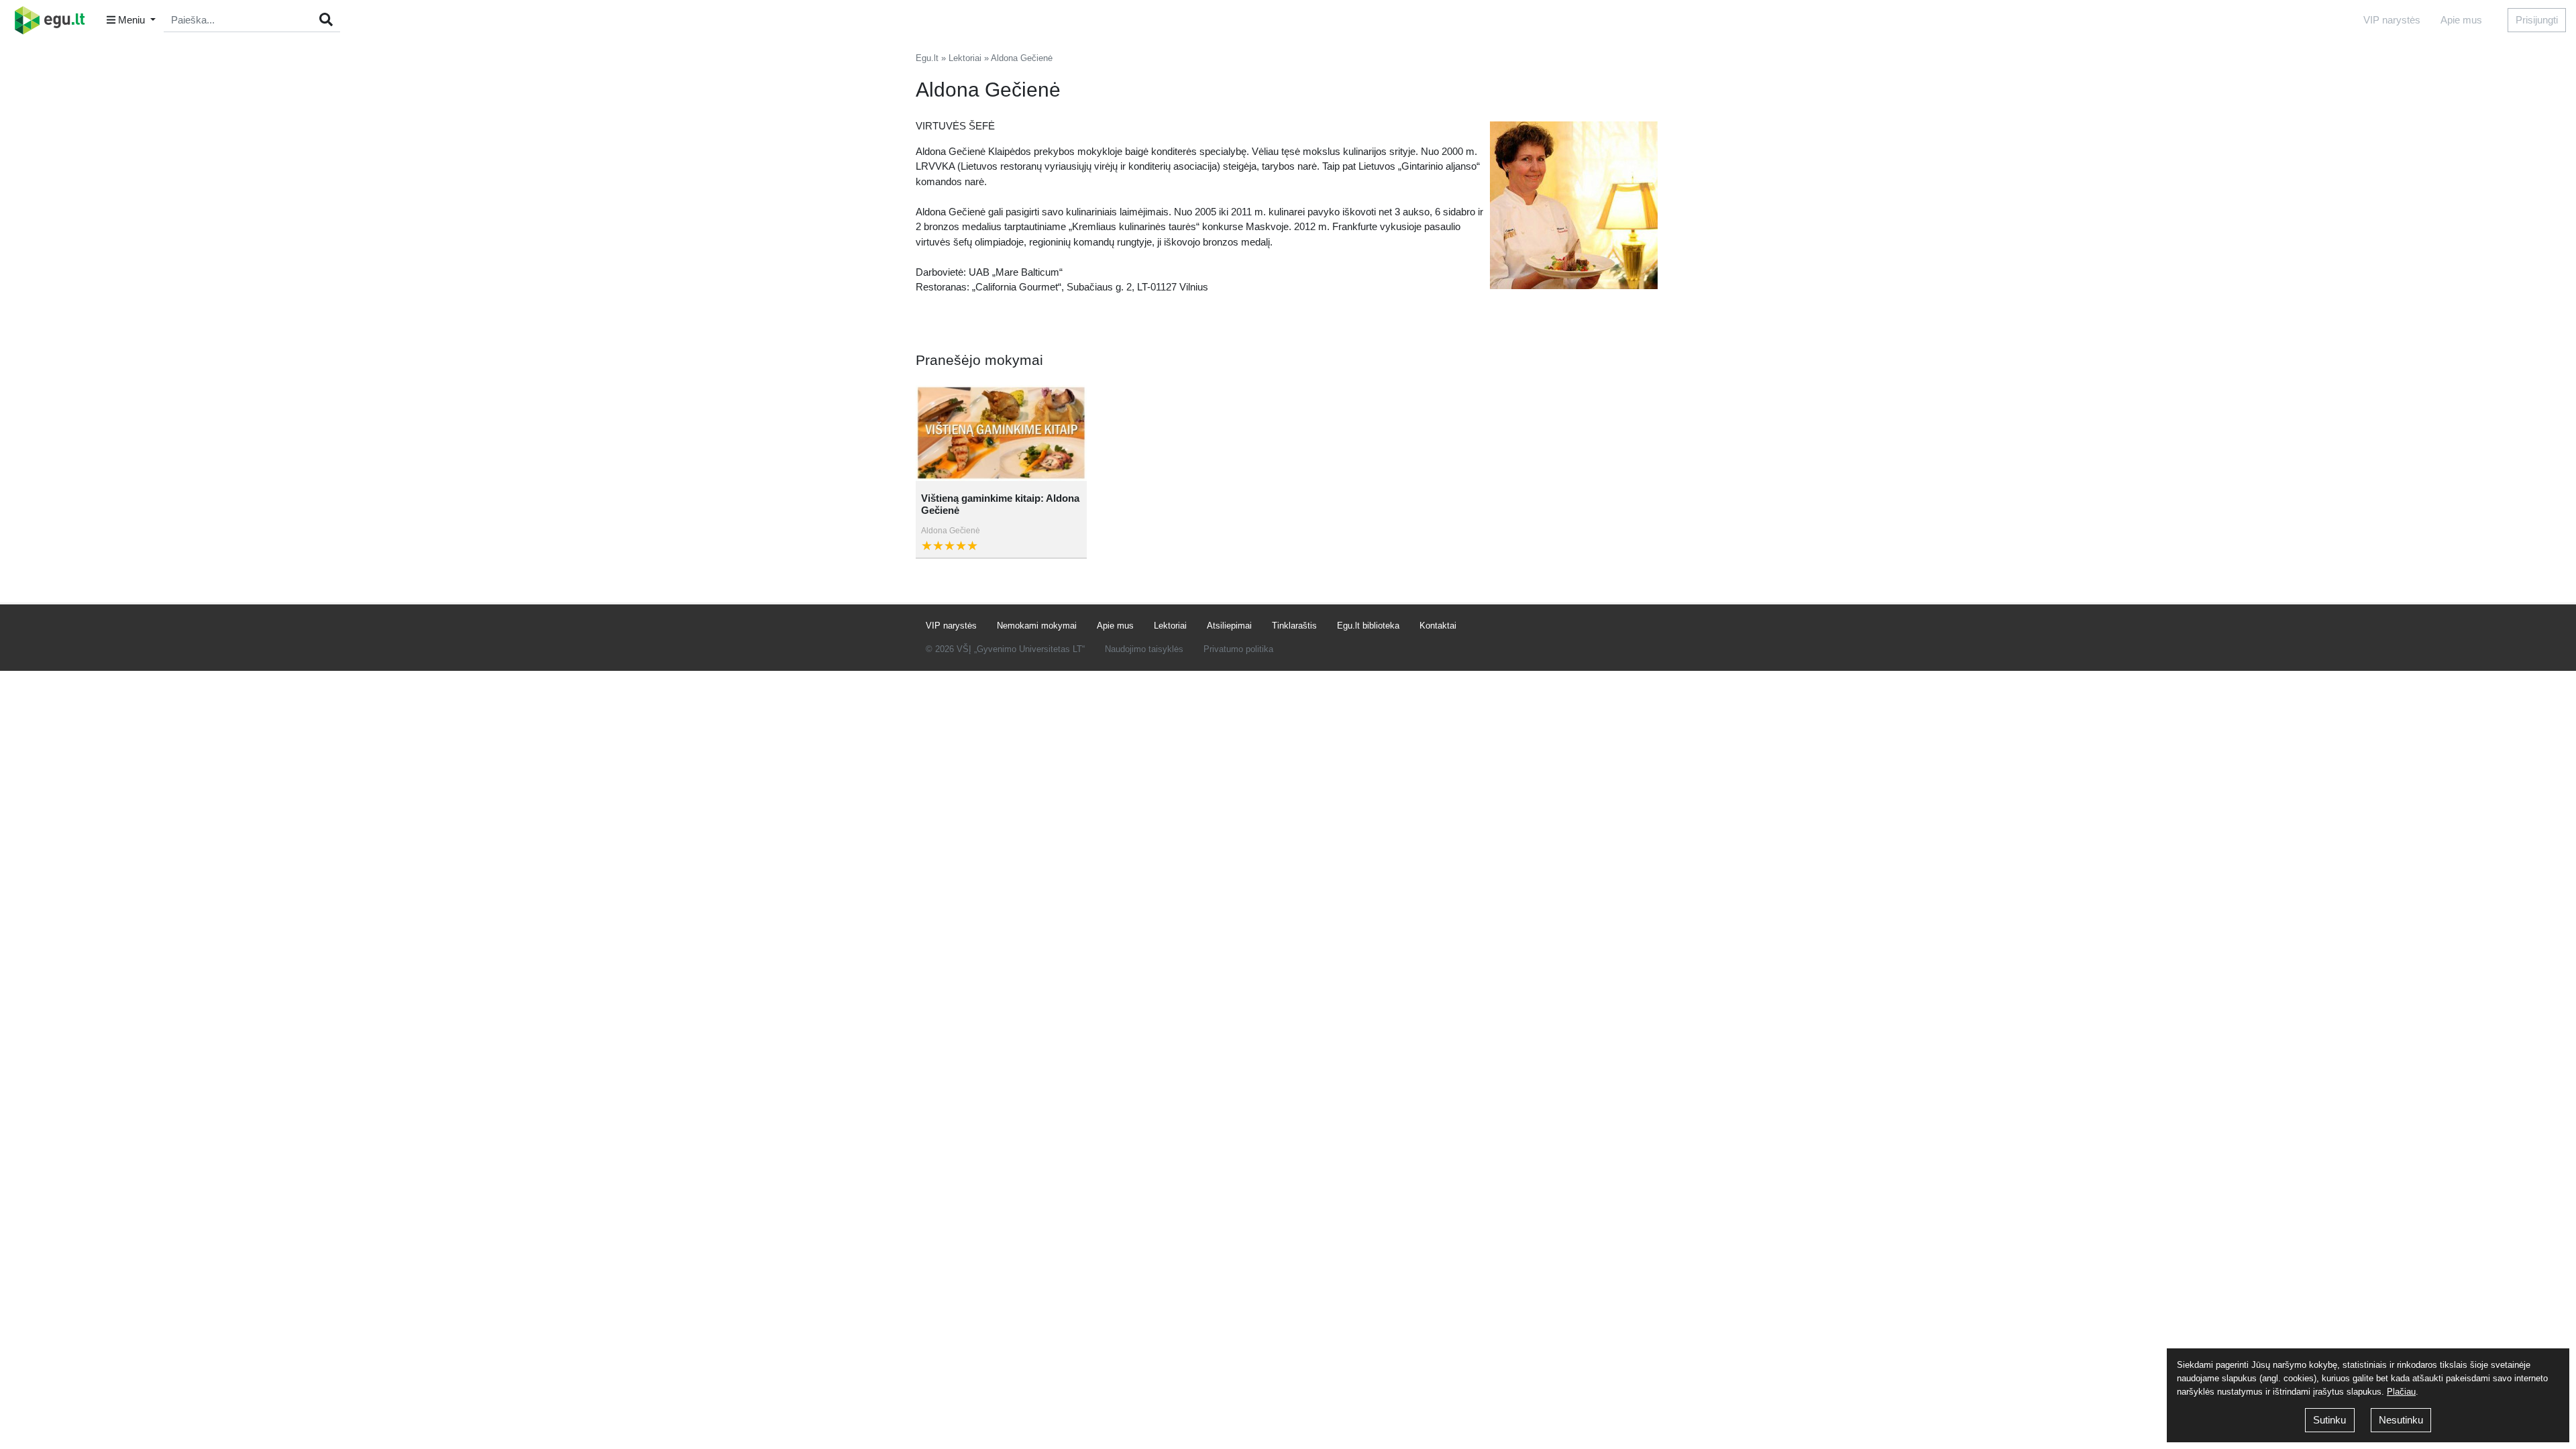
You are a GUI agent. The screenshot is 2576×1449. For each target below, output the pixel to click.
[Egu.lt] (54, 20)
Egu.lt (927, 58)
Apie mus (2461, 20)
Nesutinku (2401, 1420)
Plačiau (2401, 1392)
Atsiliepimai (1229, 626)
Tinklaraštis (1294, 626)
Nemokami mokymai (1037, 626)
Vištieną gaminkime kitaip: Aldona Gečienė (1000, 504)
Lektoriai (965, 58)
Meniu (131, 20)
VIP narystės (2392, 20)
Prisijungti (2537, 20)
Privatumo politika (1238, 649)
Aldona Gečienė (951, 531)
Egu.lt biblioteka (1368, 626)
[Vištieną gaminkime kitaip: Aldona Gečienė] (1001, 434)
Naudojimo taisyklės (1144, 649)
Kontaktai (1438, 626)
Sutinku (2329, 1420)
